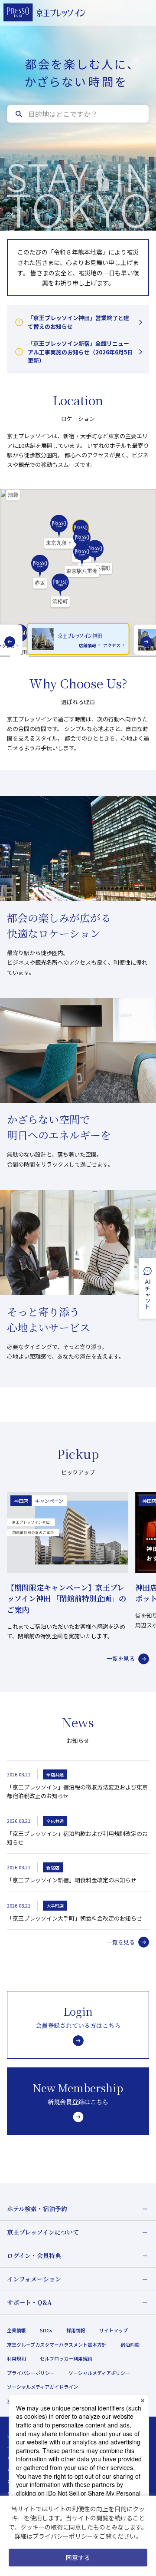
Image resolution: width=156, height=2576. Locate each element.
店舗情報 (88, 645)
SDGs (46, 2330)
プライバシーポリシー (31, 2373)
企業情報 (16, 2330)
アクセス (112, 645)
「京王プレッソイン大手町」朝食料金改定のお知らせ (75, 1918)
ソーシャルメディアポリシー (99, 2373)
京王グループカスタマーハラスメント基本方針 (57, 2345)
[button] (59, 532)
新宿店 (53, 1867)
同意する (78, 2557)
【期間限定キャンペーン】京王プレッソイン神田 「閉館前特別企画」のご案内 (67, 1598)
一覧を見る (121, 1658)
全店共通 (55, 1774)
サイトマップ (114, 2330)
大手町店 (55, 1906)
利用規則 (16, 2358)
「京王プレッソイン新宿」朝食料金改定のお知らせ (72, 1880)
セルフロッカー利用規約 (66, 2358)
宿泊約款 (130, 2345)
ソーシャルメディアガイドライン (42, 2387)
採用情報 (76, 2330)
